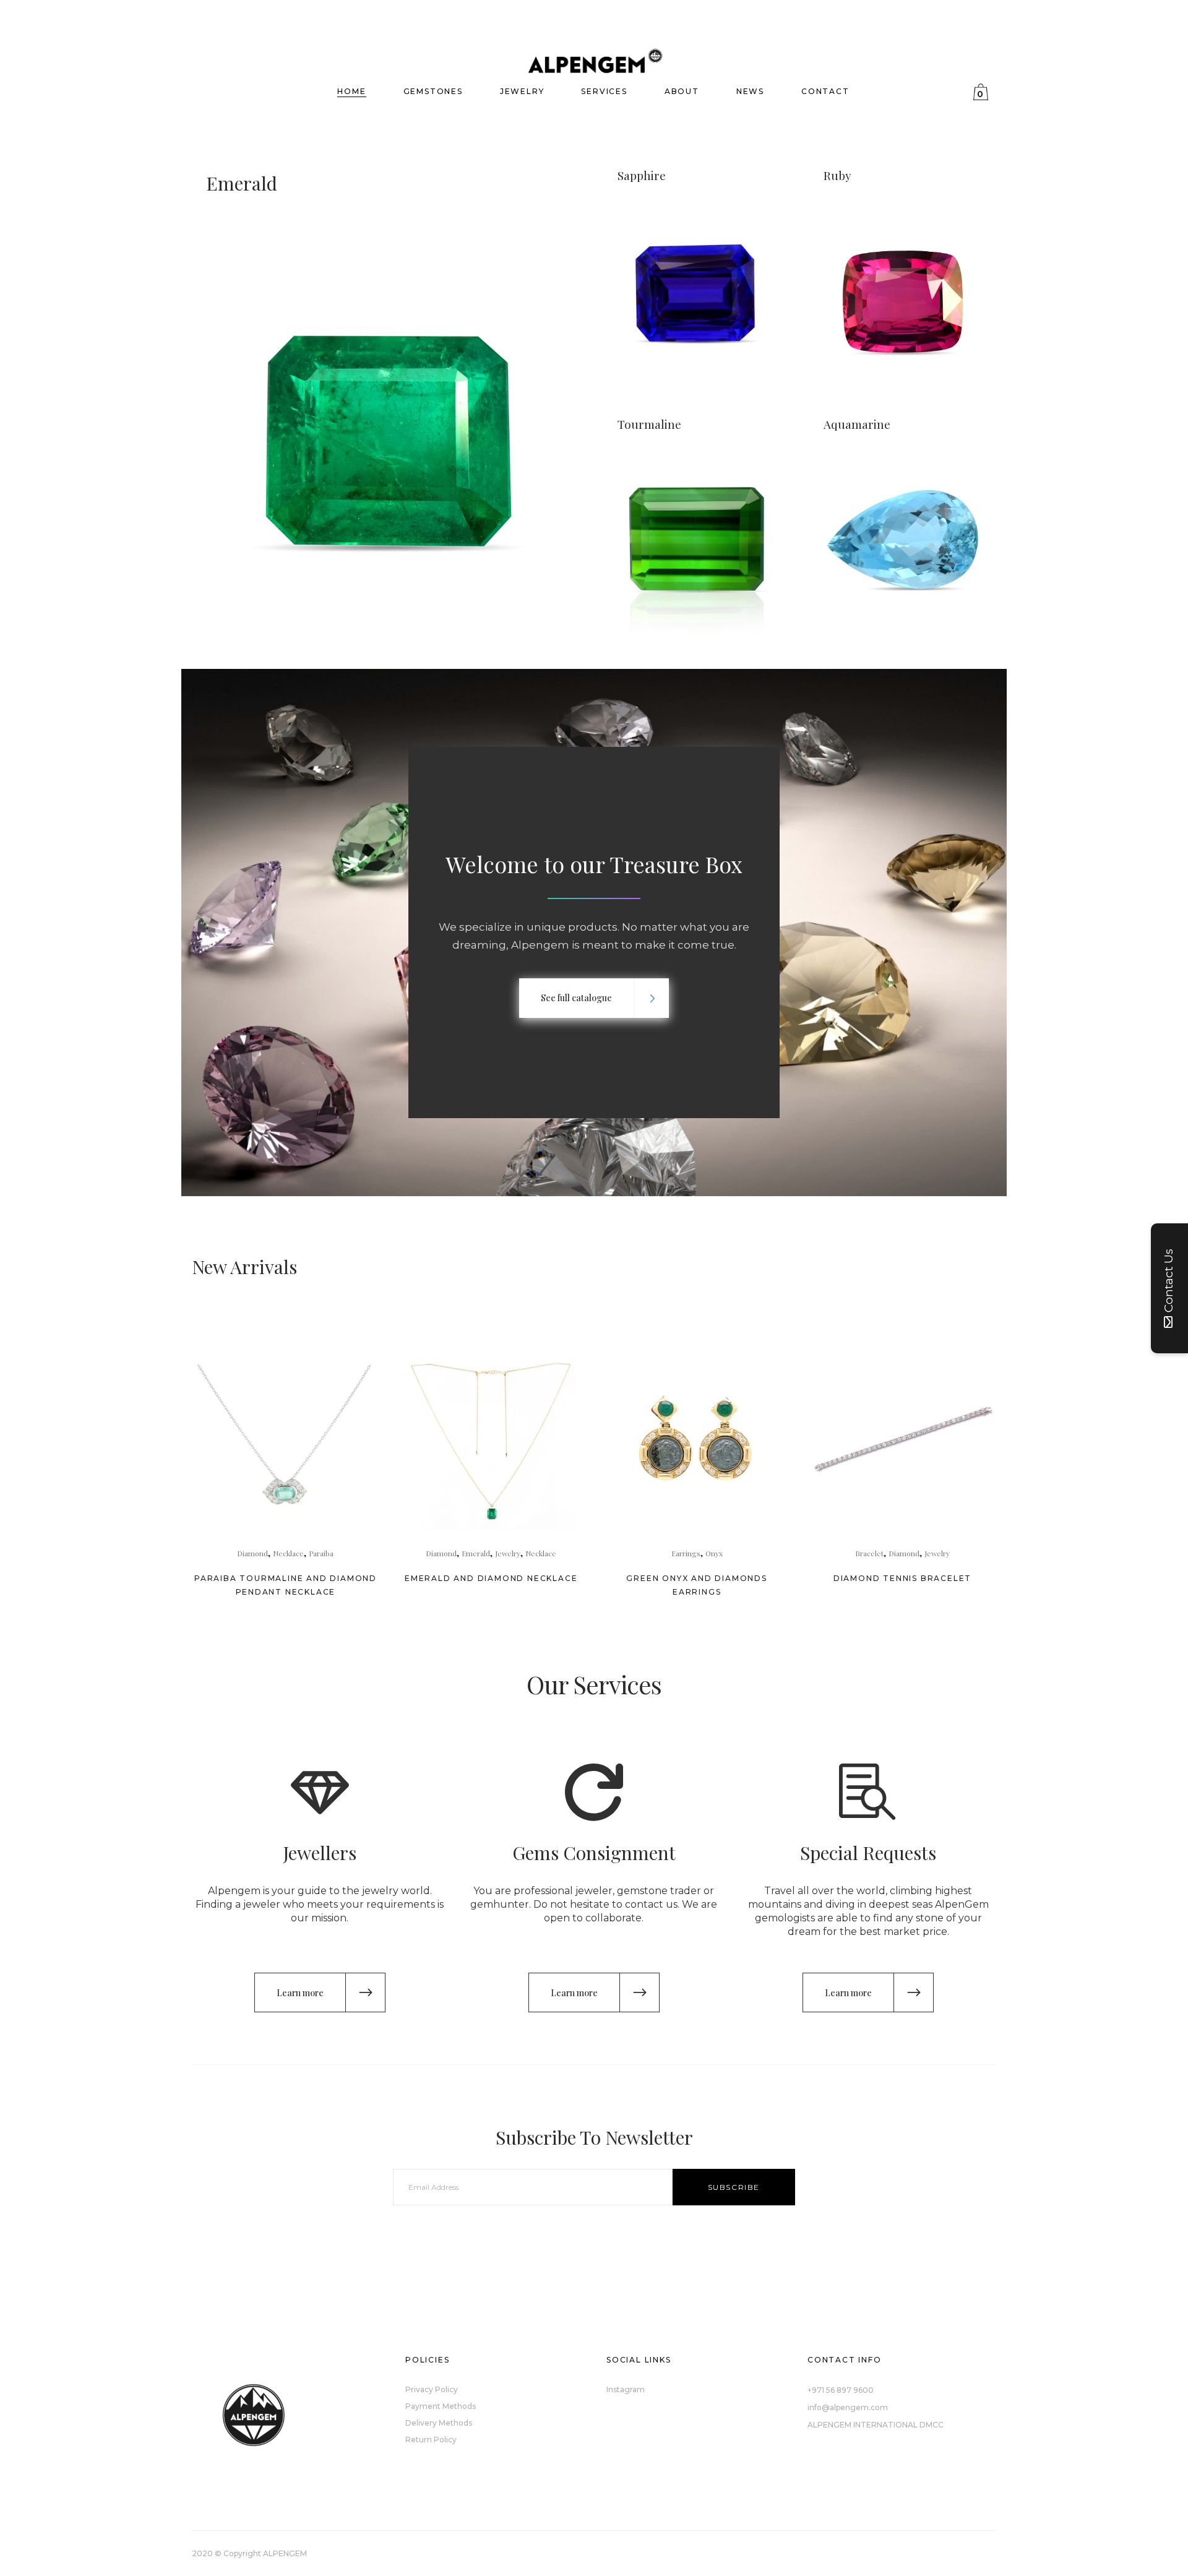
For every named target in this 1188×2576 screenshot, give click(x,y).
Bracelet (869, 1553)
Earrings (686, 1553)
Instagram (626, 2389)
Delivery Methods (439, 2423)
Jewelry (508, 1553)
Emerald (476, 1553)
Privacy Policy (432, 2389)
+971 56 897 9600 (841, 2390)
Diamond (252, 1553)
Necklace (288, 1553)
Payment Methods (441, 2406)
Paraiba (321, 1553)
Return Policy (431, 2440)
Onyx (714, 1553)
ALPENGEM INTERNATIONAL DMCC (876, 2425)
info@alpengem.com (848, 2407)
